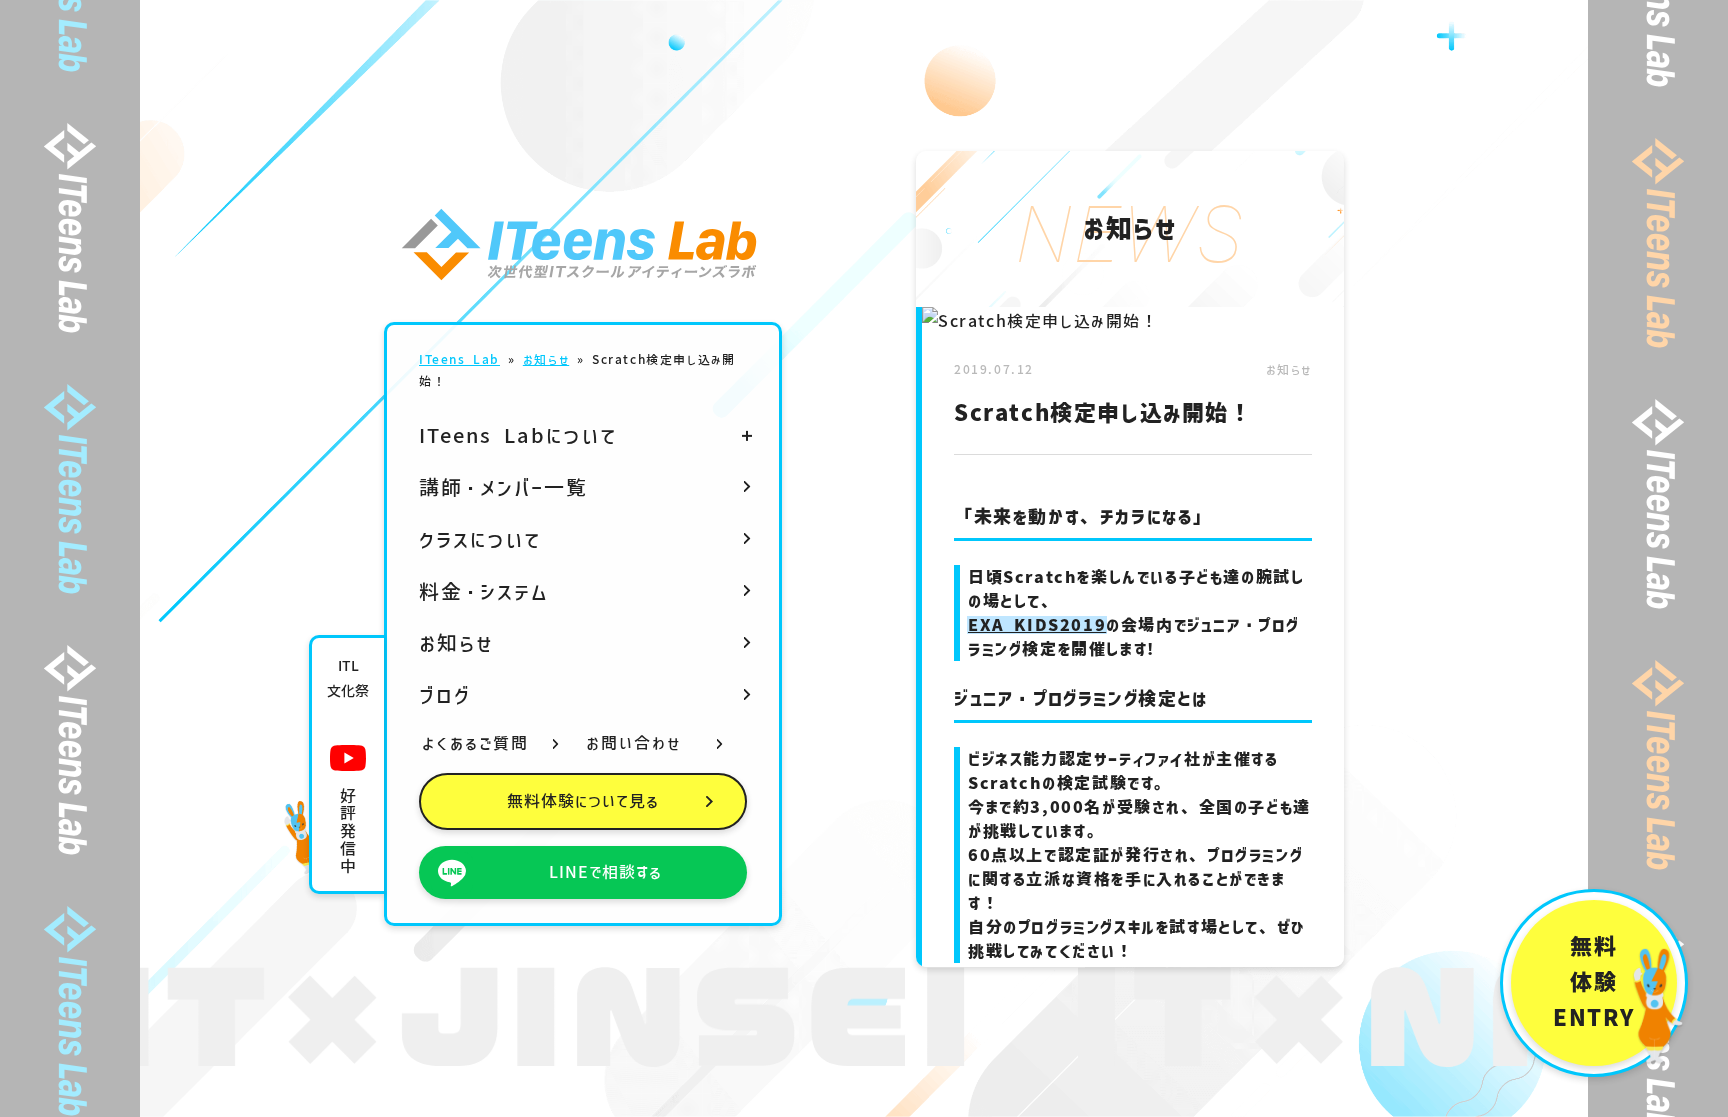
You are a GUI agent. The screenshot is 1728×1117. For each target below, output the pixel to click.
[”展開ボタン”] (747, 435)
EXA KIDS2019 (1037, 625)
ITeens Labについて (518, 435)
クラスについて (480, 539)
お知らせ (546, 359)
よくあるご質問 (475, 743)
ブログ (445, 695)
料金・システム (484, 591)
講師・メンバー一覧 (503, 487)
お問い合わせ (634, 743)
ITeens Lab (459, 359)
